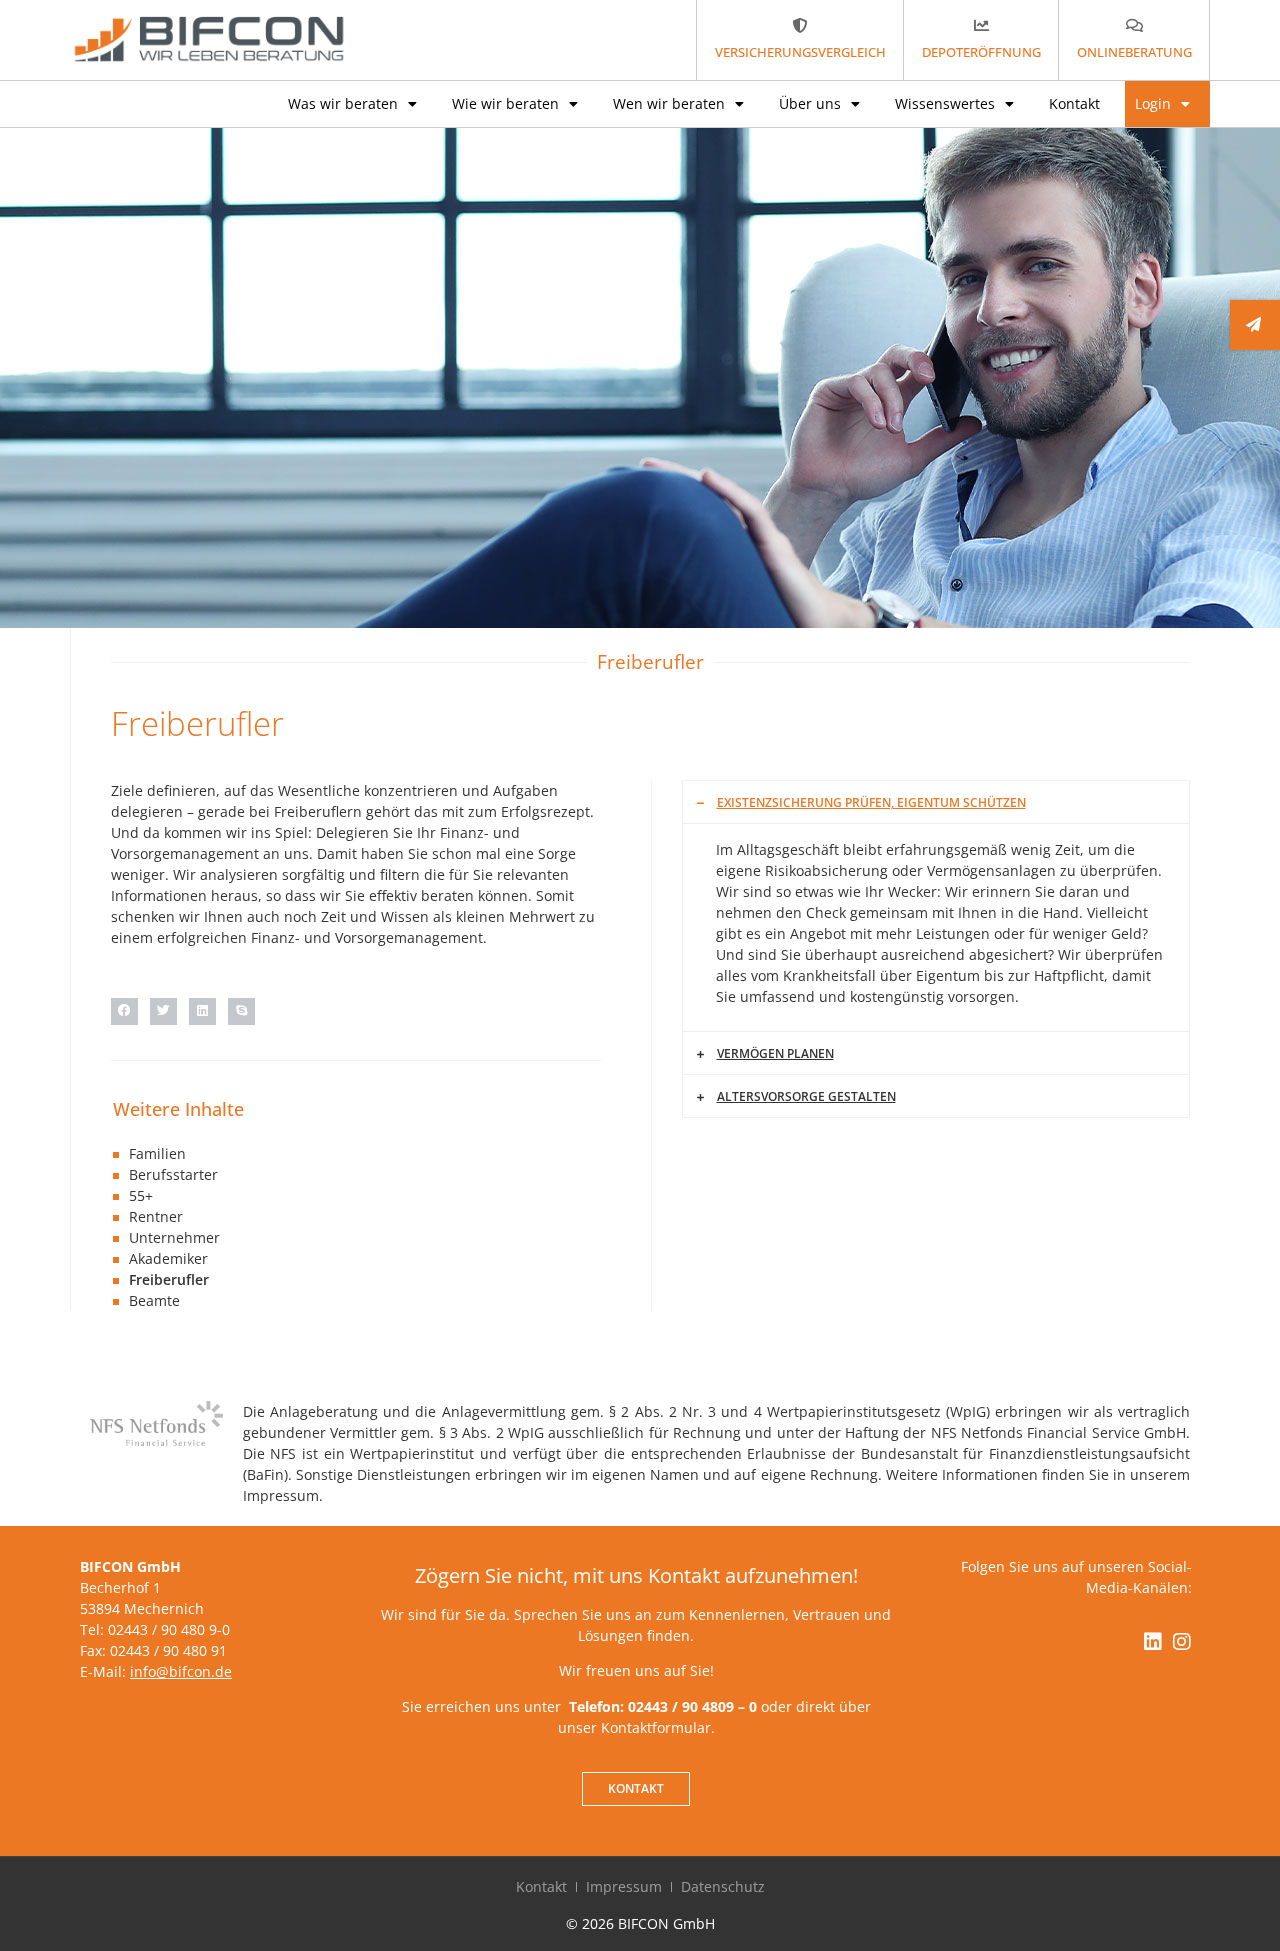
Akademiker (168, 1258)
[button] (124, 1011)
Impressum (624, 1886)
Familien (157, 1153)
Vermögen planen (775, 1053)
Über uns (810, 103)
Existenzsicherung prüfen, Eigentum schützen (871, 802)
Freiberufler (169, 1279)
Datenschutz (723, 1886)
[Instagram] (1182, 1642)
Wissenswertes (945, 103)
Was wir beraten (343, 103)
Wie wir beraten (505, 103)
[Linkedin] (1153, 1642)
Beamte (154, 1300)
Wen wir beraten (669, 103)
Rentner (156, 1216)
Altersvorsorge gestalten (806, 1096)
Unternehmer (174, 1237)
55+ (141, 1195)
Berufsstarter (173, 1174)
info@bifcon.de (181, 1671)
